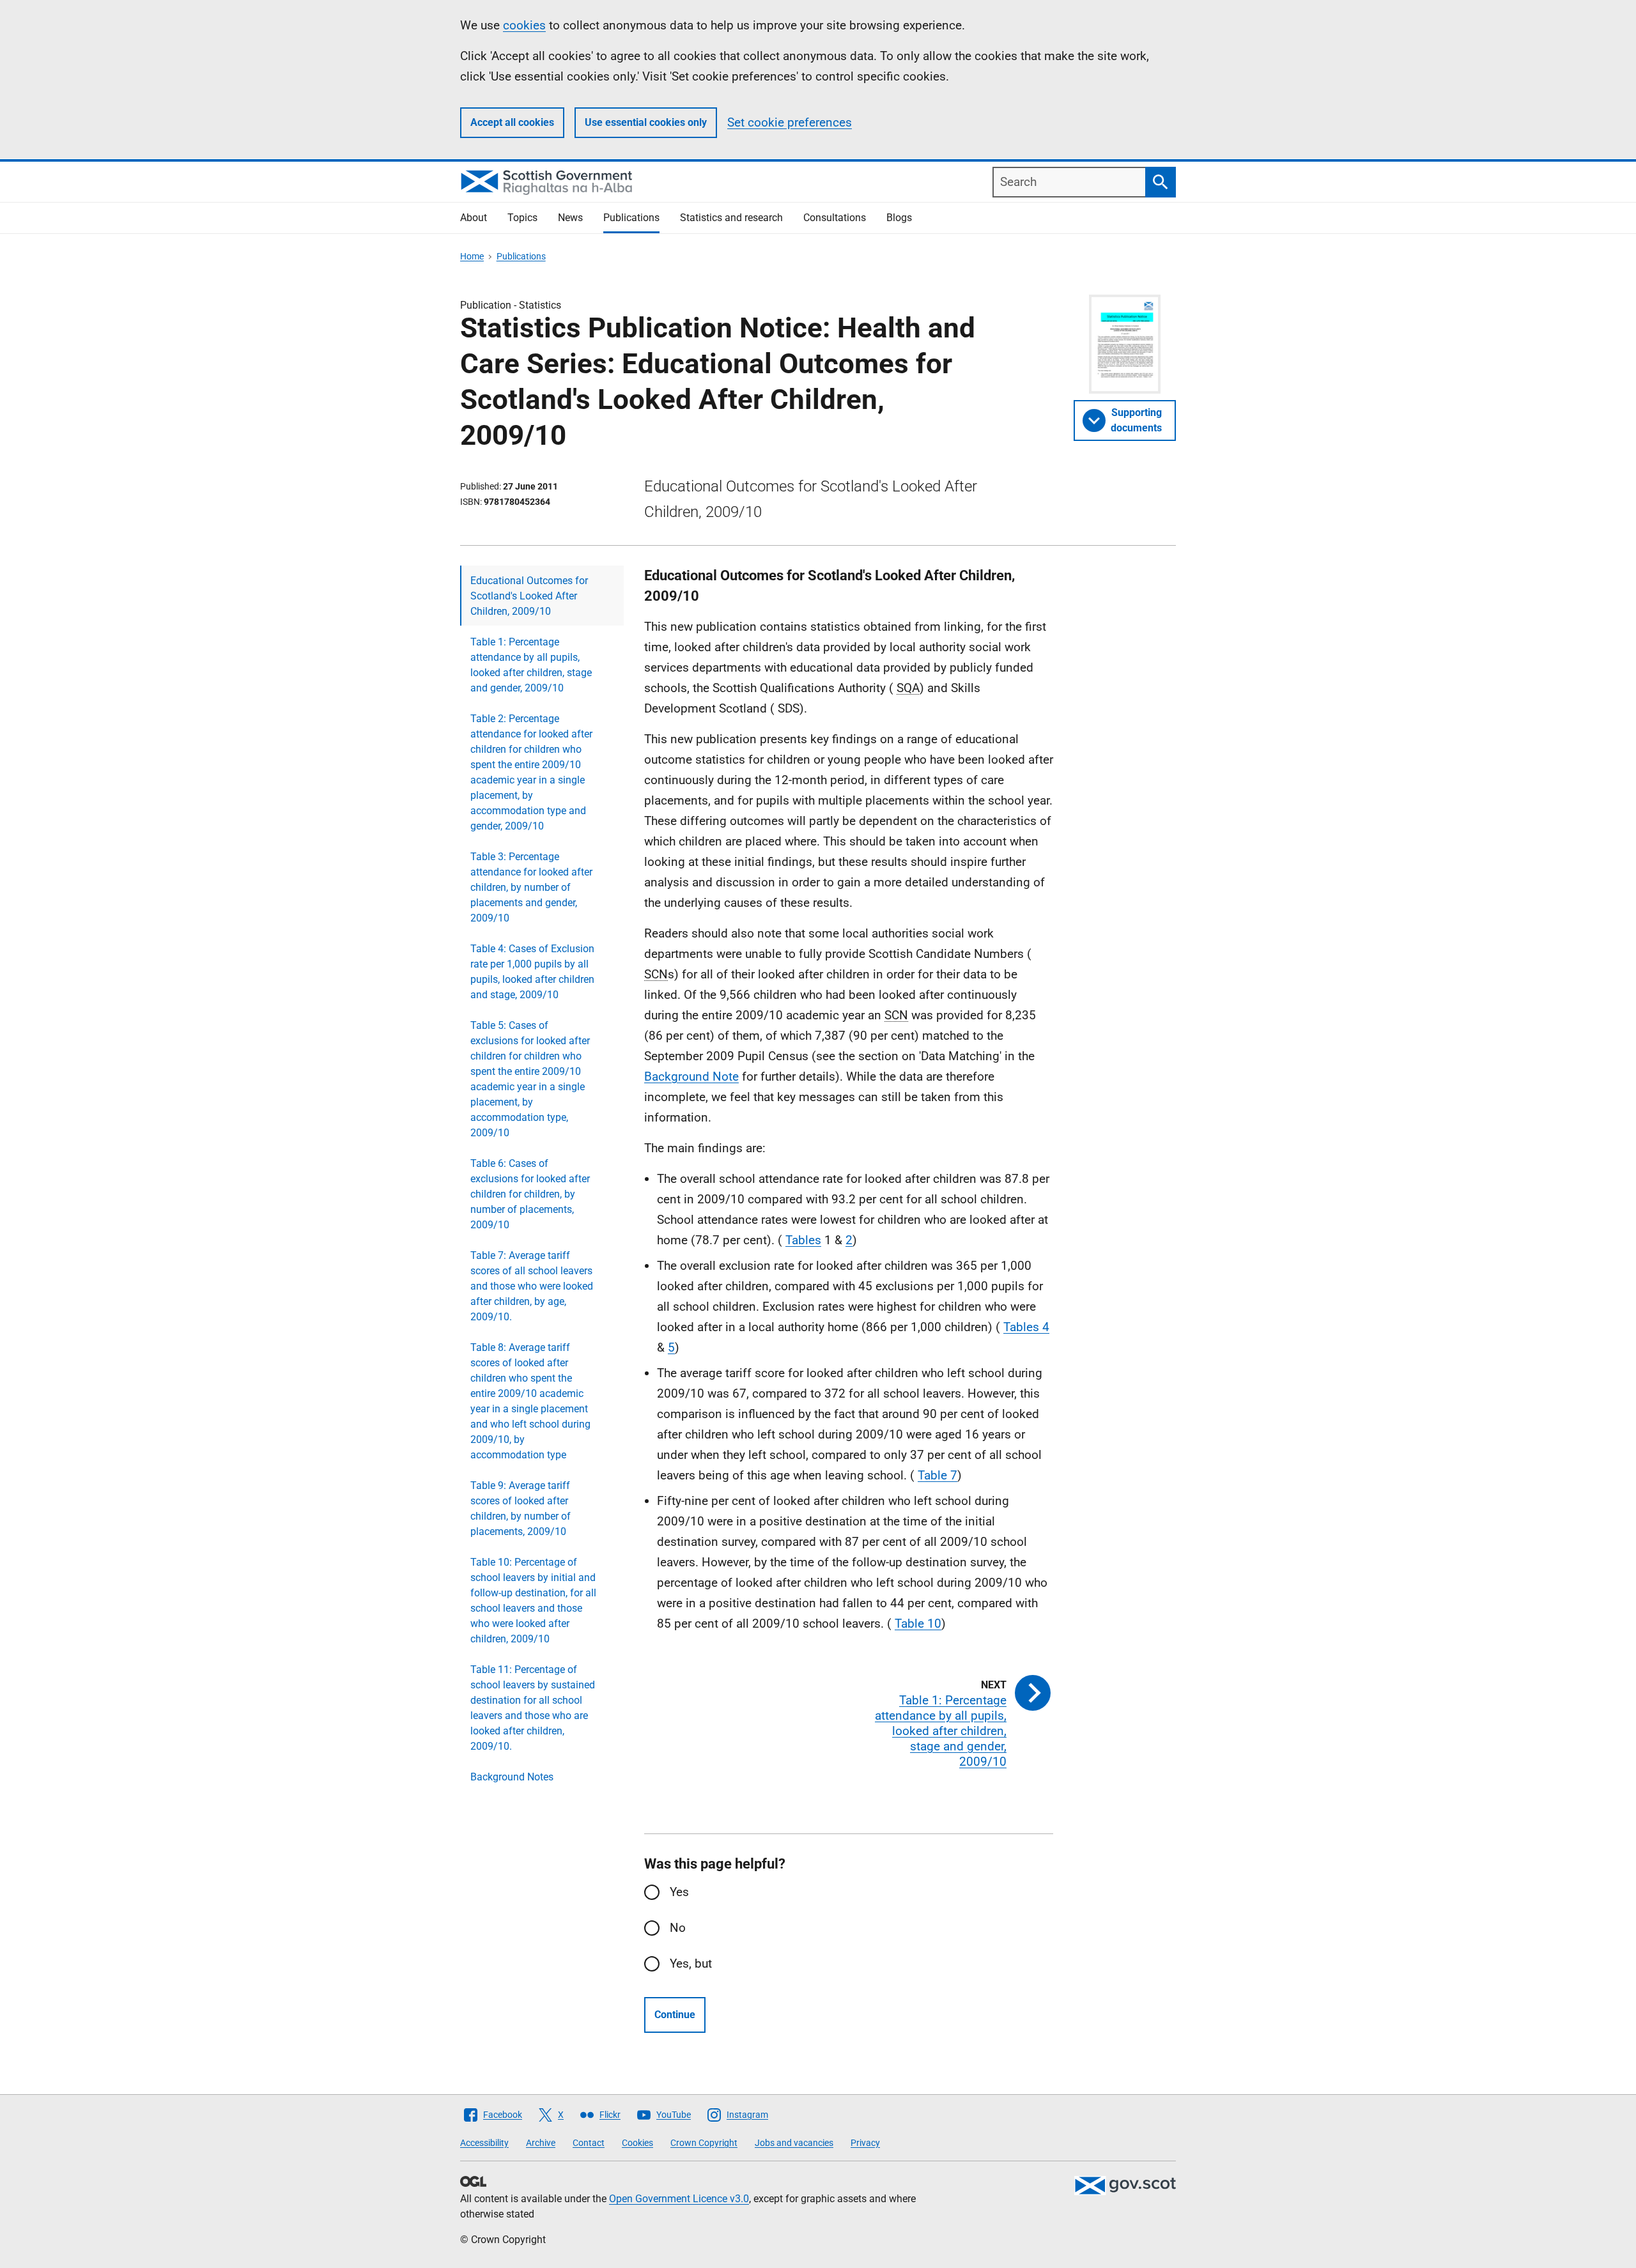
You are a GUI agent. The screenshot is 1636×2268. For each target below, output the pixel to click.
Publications (631, 218)
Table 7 (938, 1475)
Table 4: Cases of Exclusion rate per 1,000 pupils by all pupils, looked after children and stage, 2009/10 (532, 972)
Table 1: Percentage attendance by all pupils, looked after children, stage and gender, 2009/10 (531, 665)
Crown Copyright (704, 2143)
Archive (541, 2143)
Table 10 (918, 1624)
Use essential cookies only (646, 122)
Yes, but (691, 1963)
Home (472, 256)
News (570, 218)
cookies (524, 25)
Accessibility (484, 2143)
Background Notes (512, 1777)
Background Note (691, 1076)
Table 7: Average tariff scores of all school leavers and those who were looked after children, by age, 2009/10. (532, 1286)
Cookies (637, 2143)
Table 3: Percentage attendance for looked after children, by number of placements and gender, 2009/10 (531, 887)
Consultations (835, 218)
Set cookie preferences (790, 122)
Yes (679, 1892)
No (678, 1928)
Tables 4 (1026, 1327)
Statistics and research (731, 218)
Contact (589, 2143)
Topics (522, 218)
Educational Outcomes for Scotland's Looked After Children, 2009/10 (529, 596)
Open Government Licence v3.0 (679, 2199)
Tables (803, 1240)
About (474, 218)
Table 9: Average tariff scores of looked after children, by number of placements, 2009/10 (521, 1508)
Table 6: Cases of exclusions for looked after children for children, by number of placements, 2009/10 (530, 1194)
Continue (675, 2015)
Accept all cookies (512, 122)
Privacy (865, 2143)
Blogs (899, 218)
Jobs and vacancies (794, 2143)
